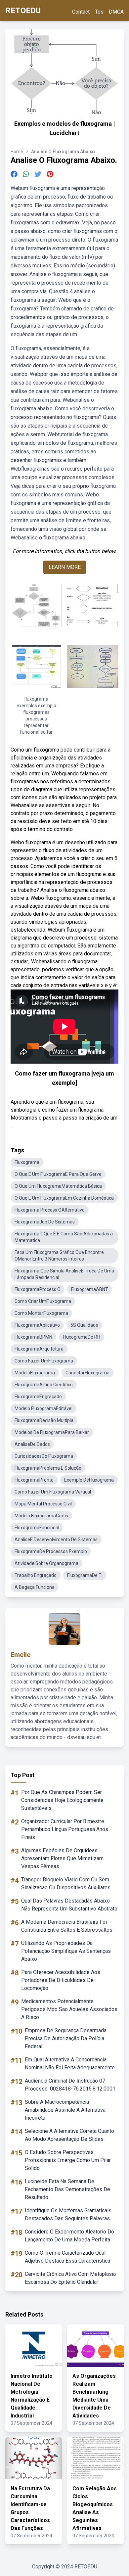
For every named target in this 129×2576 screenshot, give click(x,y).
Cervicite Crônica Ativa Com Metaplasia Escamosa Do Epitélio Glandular (70, 2278)
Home (17, 152)
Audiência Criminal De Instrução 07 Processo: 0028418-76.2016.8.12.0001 (70, 2085)
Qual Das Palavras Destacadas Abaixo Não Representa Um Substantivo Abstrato (69, 1905)
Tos (99, 12)
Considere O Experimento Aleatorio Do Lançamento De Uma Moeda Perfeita (69, 2236)
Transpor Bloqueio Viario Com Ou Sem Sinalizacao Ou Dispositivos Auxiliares (66, 1884)
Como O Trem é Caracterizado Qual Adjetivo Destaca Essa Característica (67, 2257)
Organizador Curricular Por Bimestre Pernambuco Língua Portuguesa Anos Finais (65, 1829)
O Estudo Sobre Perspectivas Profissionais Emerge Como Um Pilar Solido (68, 2160)
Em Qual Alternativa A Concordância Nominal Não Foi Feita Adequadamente (70, 2064)
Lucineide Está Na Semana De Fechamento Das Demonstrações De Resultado (67, 2189)
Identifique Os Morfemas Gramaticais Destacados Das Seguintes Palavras (68, 2214)
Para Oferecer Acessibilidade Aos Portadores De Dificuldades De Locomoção (61, 1980)
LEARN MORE (65, 567)
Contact (81, 12)
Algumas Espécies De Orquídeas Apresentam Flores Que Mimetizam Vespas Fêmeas (62, 1858)
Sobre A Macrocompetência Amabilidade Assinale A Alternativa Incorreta (65, 2110)
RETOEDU (23, 11)
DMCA (116, 12)
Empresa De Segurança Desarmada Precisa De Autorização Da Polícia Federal (66, 2038)
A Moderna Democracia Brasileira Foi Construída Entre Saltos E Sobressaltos (67, 1926)
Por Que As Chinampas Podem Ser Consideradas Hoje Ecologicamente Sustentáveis (62, 1800)
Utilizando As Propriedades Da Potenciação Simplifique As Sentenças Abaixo (66, 1951)
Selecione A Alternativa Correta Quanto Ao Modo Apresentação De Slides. (69, 2135)
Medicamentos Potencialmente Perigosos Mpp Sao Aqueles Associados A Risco (69, 2009)
